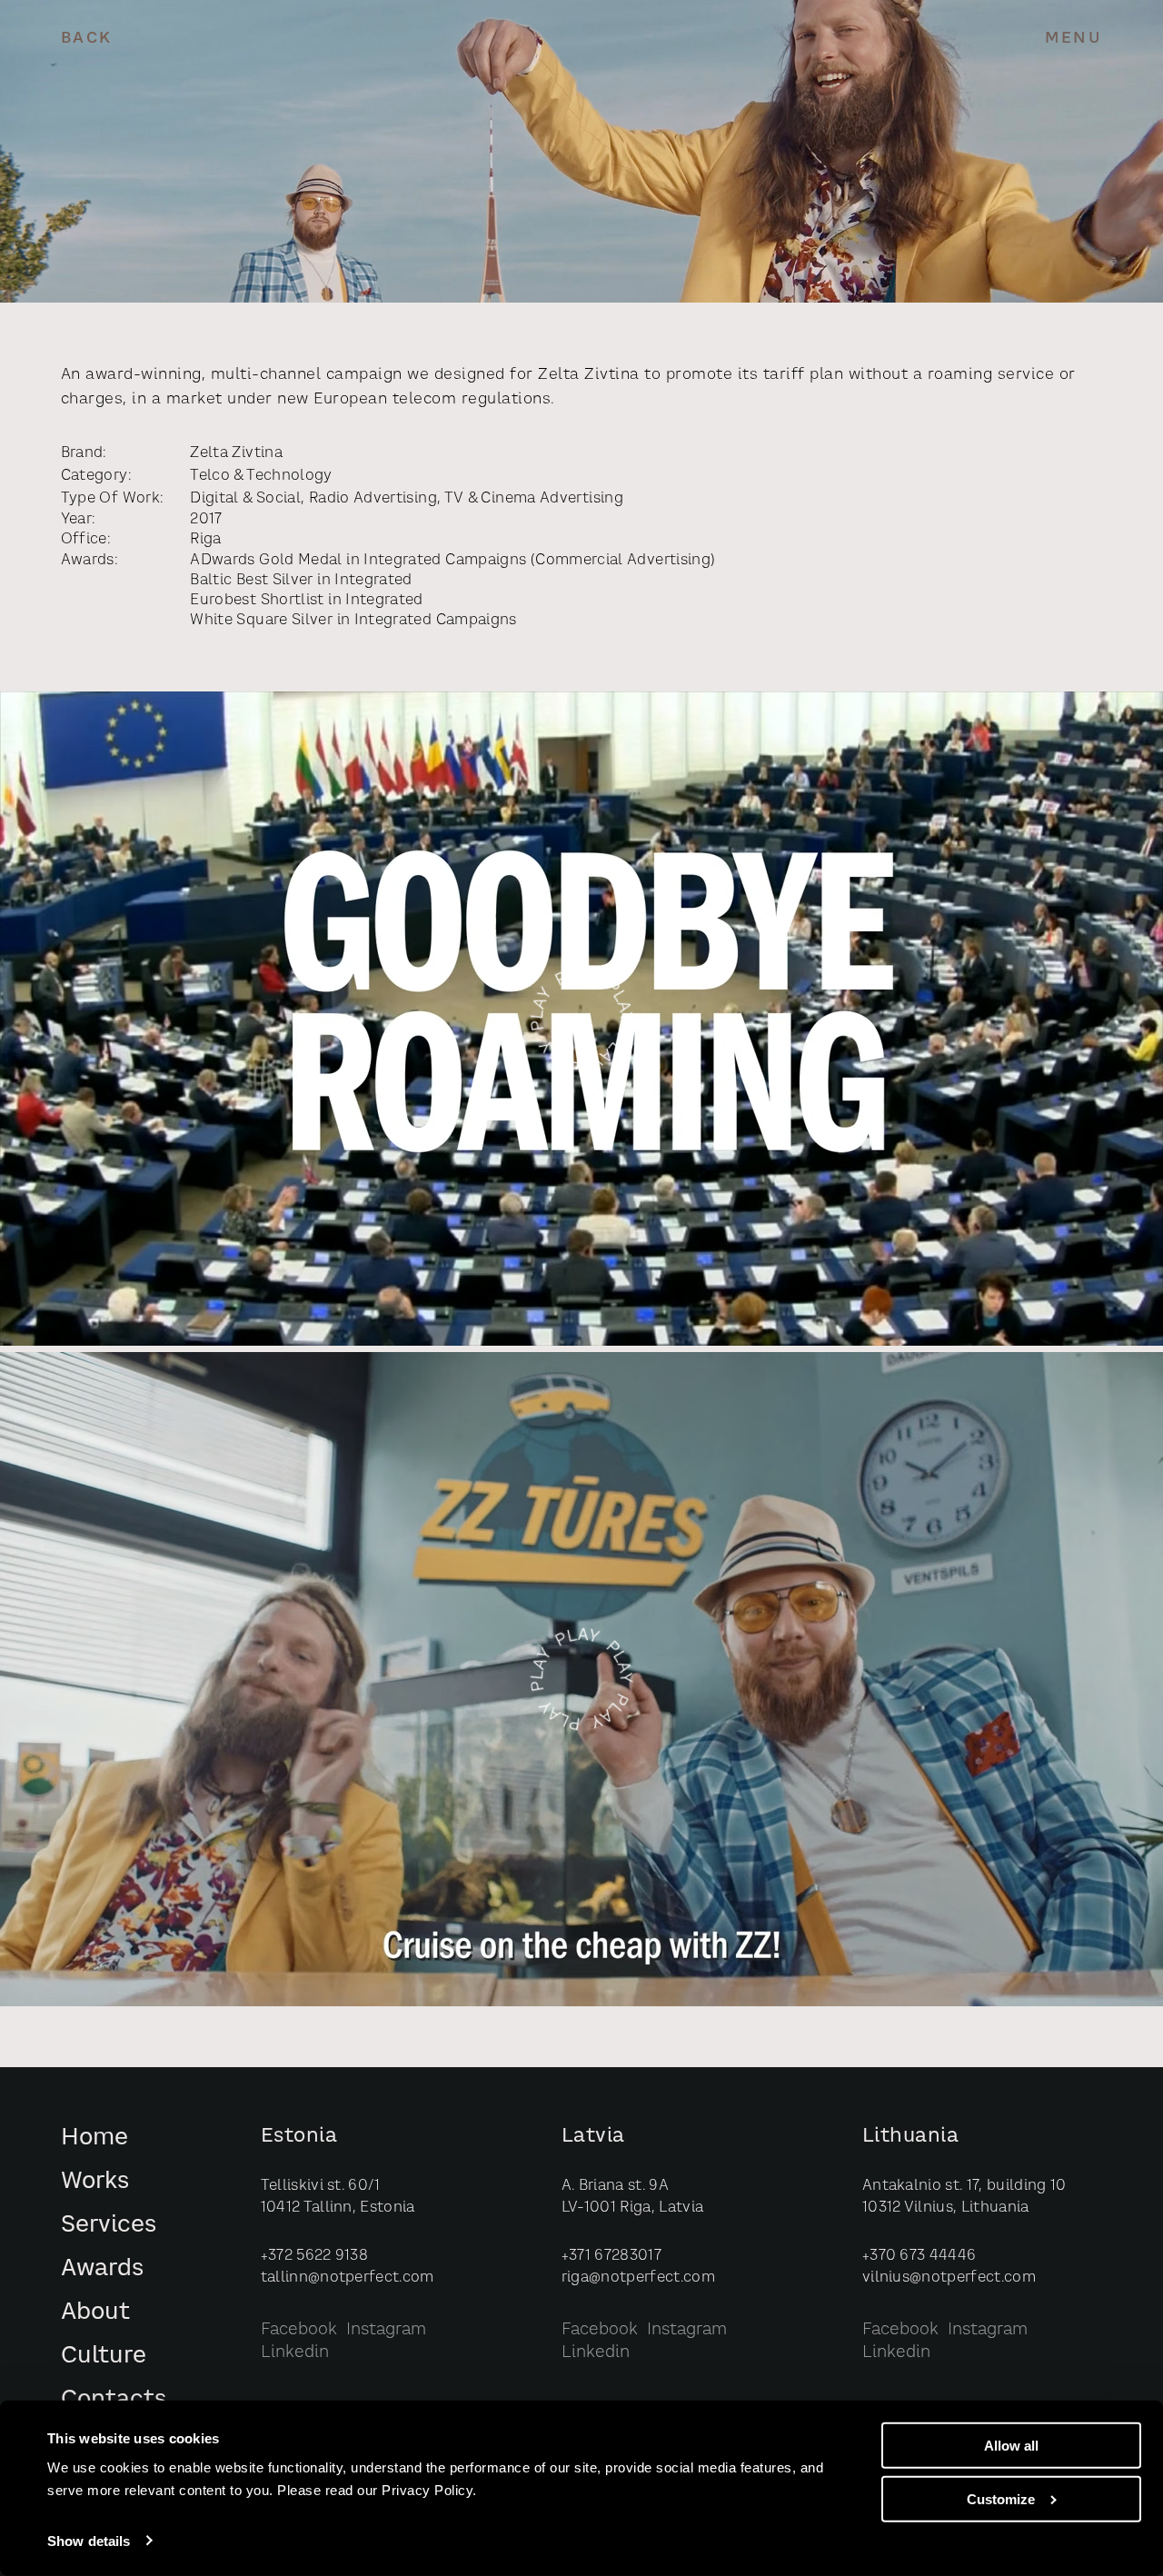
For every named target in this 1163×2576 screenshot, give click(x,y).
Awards (102, 2269)
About (95, 2313)
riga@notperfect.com (638, 2278)
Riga (205, 540)
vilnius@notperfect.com (949, 2278)
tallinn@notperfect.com (348, 2278)
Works (95, 2182)
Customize (1001, 2499)
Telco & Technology (261, 476)
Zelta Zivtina (236, 453)
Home (94, 2138)
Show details (89, 2541)
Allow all (1011, 2446)
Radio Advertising (373, 499)
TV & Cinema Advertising (534, 499)
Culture (104, 2357)
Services (109, 2226)
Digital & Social (245, 499)
